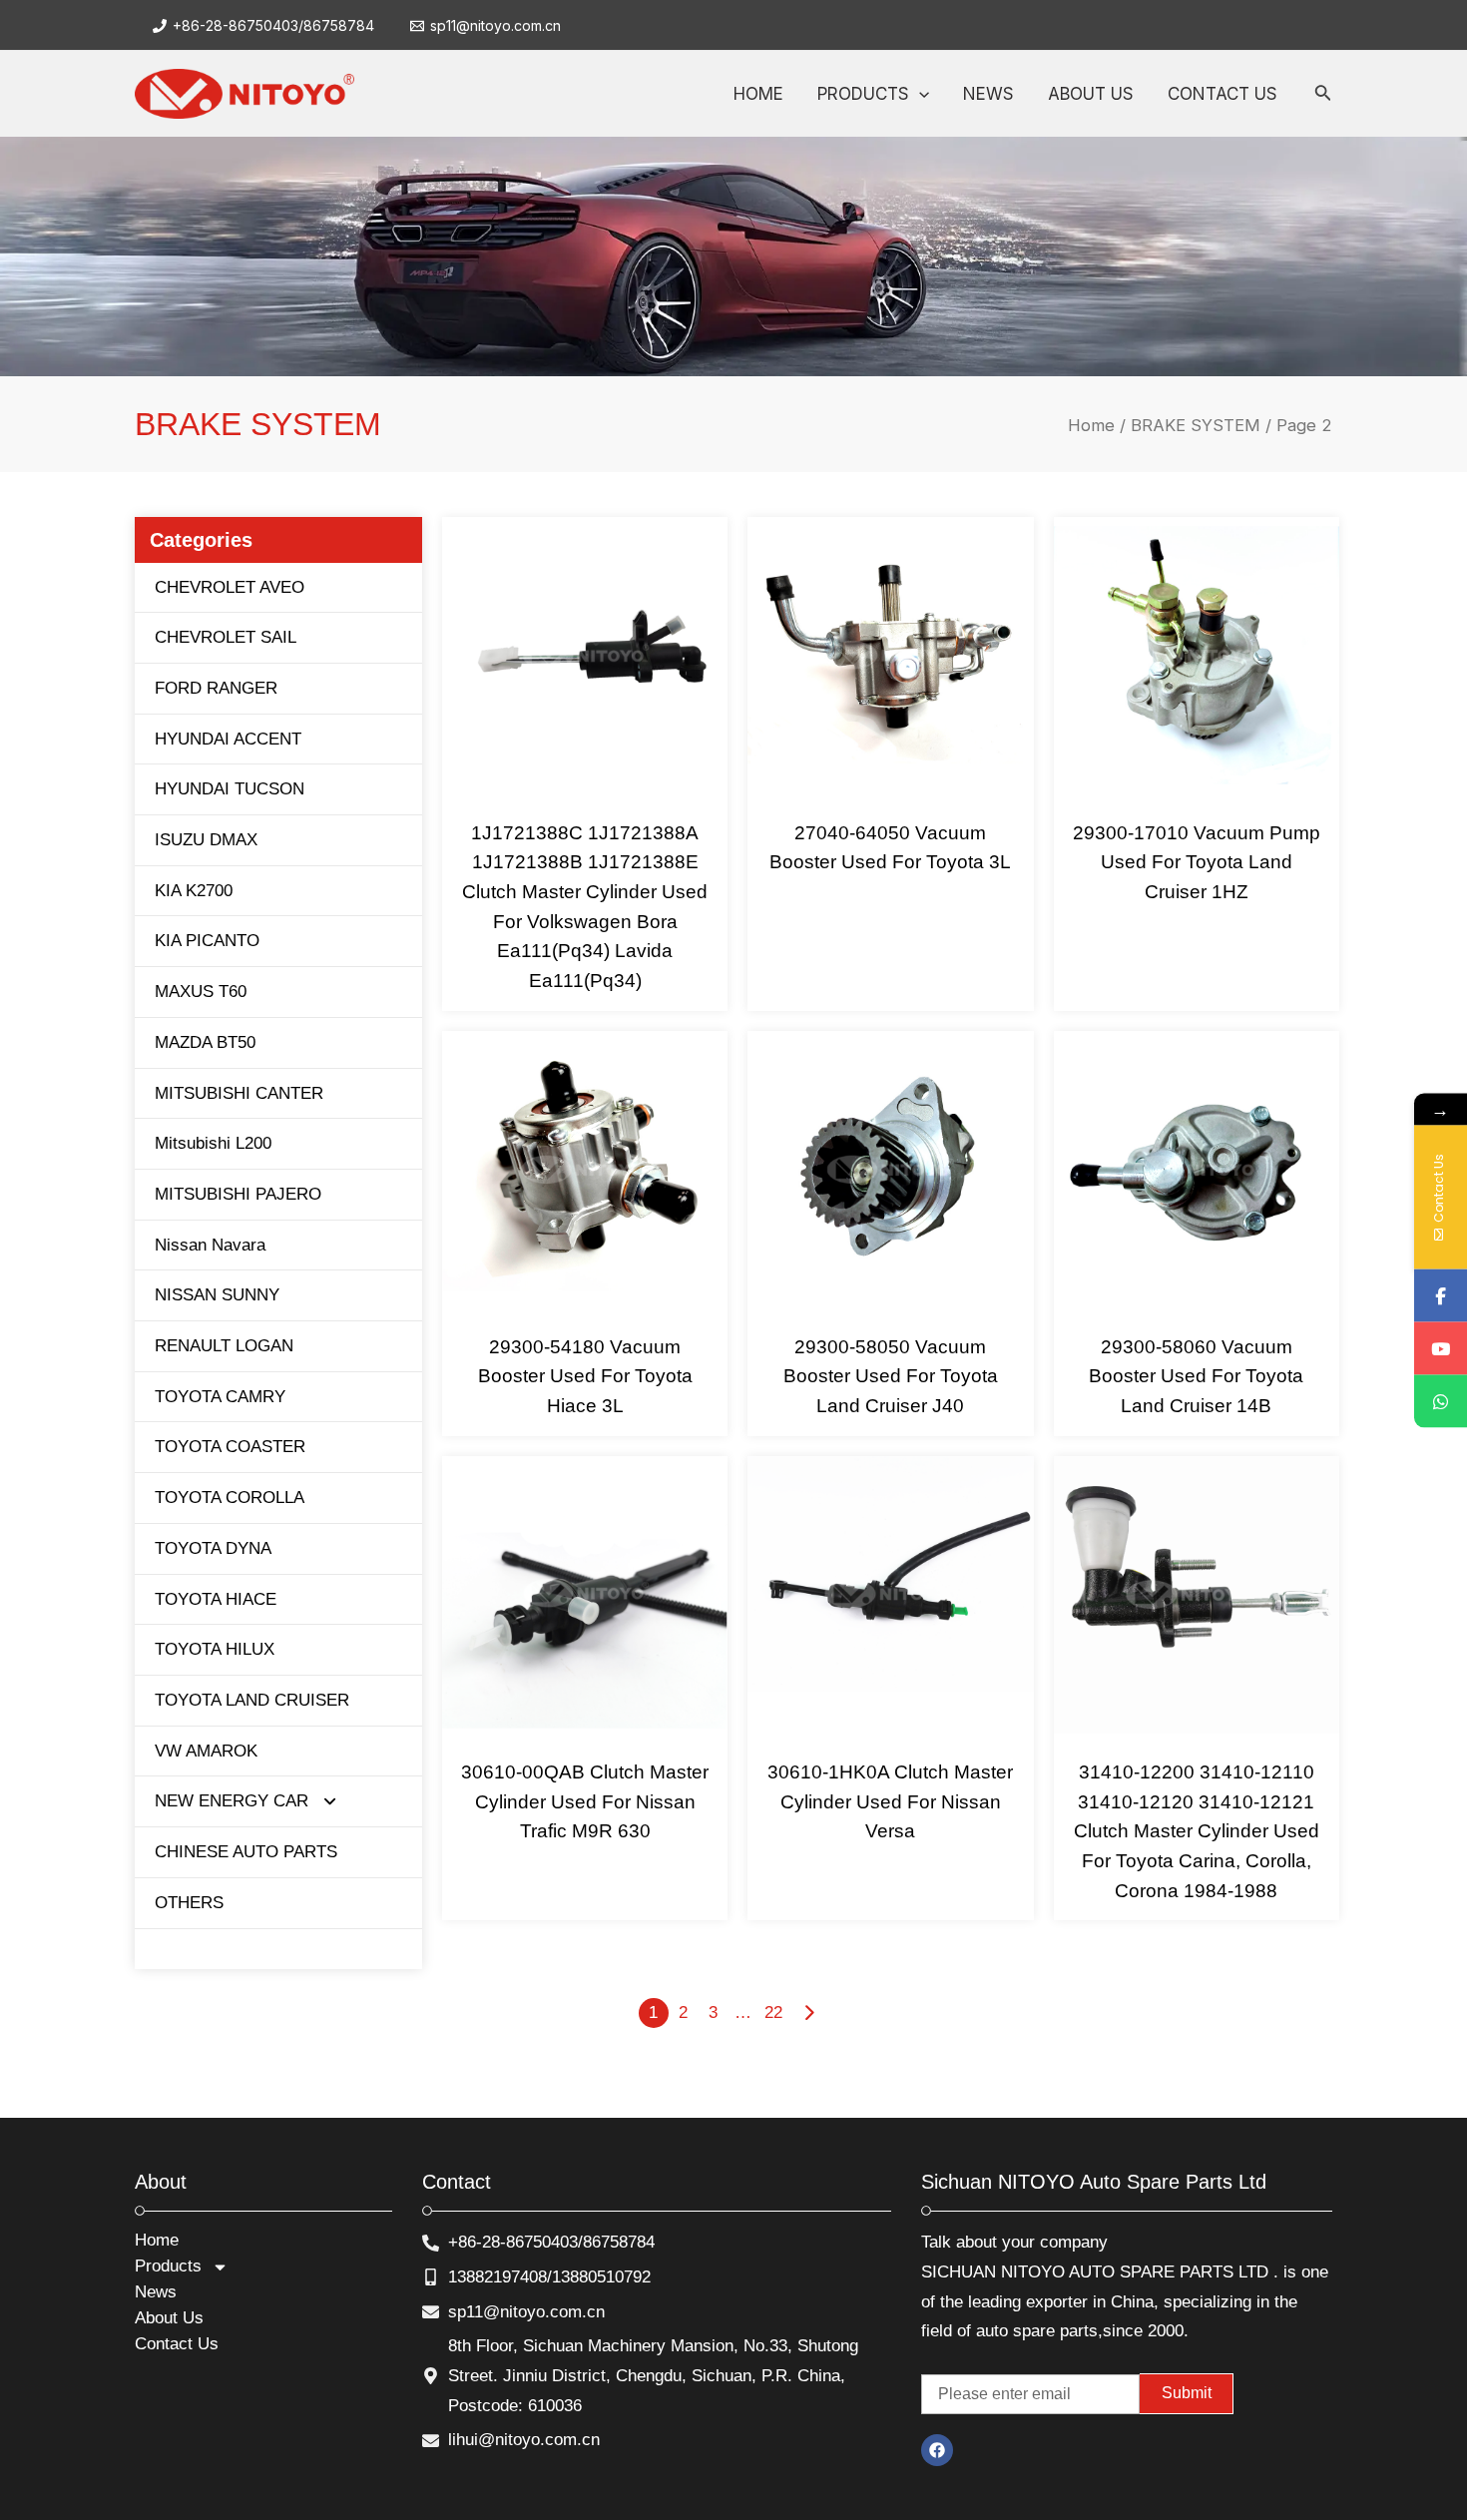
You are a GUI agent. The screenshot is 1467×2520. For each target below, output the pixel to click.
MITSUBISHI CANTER (239, 1093)
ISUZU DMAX (206, 840)
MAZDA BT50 (205, 1042)
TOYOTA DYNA (213, 1548)
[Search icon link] (1323, 96)
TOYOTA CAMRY (220, 1397)
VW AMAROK (206, 1751)
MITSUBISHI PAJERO (238, 1194)
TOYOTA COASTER (230, 1447)
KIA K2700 (194, 891)
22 (773, 2013)
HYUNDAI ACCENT (228, 739)
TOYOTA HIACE (216, 1599)
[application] (919, 94)
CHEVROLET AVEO (230, 587)
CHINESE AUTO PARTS (246, 1852)
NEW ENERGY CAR (232, 1801)
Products (168, 2266)
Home (1091, 425)
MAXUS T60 (201, 992)
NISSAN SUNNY (217, 1295)
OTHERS (189, 1903)
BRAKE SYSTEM (1196, 425)
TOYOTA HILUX (215, 1649)
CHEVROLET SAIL (226, 637)
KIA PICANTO (207, 941)
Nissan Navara (210, 1245)
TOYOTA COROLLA (230, 1498)
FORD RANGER (216, 688)
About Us (169, 2318)
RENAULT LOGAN (224, 1346)
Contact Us (177, 2344)
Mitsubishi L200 (213, 1143)
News (156, 2292)
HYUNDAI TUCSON (230, 789)
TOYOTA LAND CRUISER (252, 1700)
